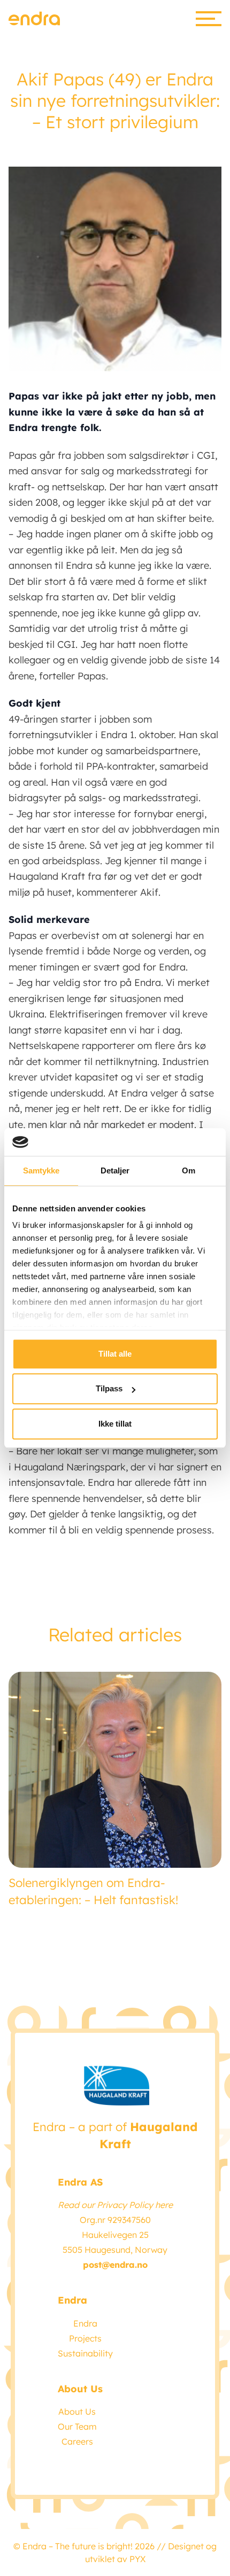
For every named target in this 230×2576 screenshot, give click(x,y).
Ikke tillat (115, 1424)
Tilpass (109, 1389)
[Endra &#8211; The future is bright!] (34, 18)
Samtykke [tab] (41, 1170)
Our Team (77, 2426)
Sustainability (85, 2353)
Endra (85, 2323)
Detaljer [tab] (115, 1170)
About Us (77, 2411)
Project (83, 2338)
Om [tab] (189, 1170)
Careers (77, 2441)
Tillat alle (115, 1354)
